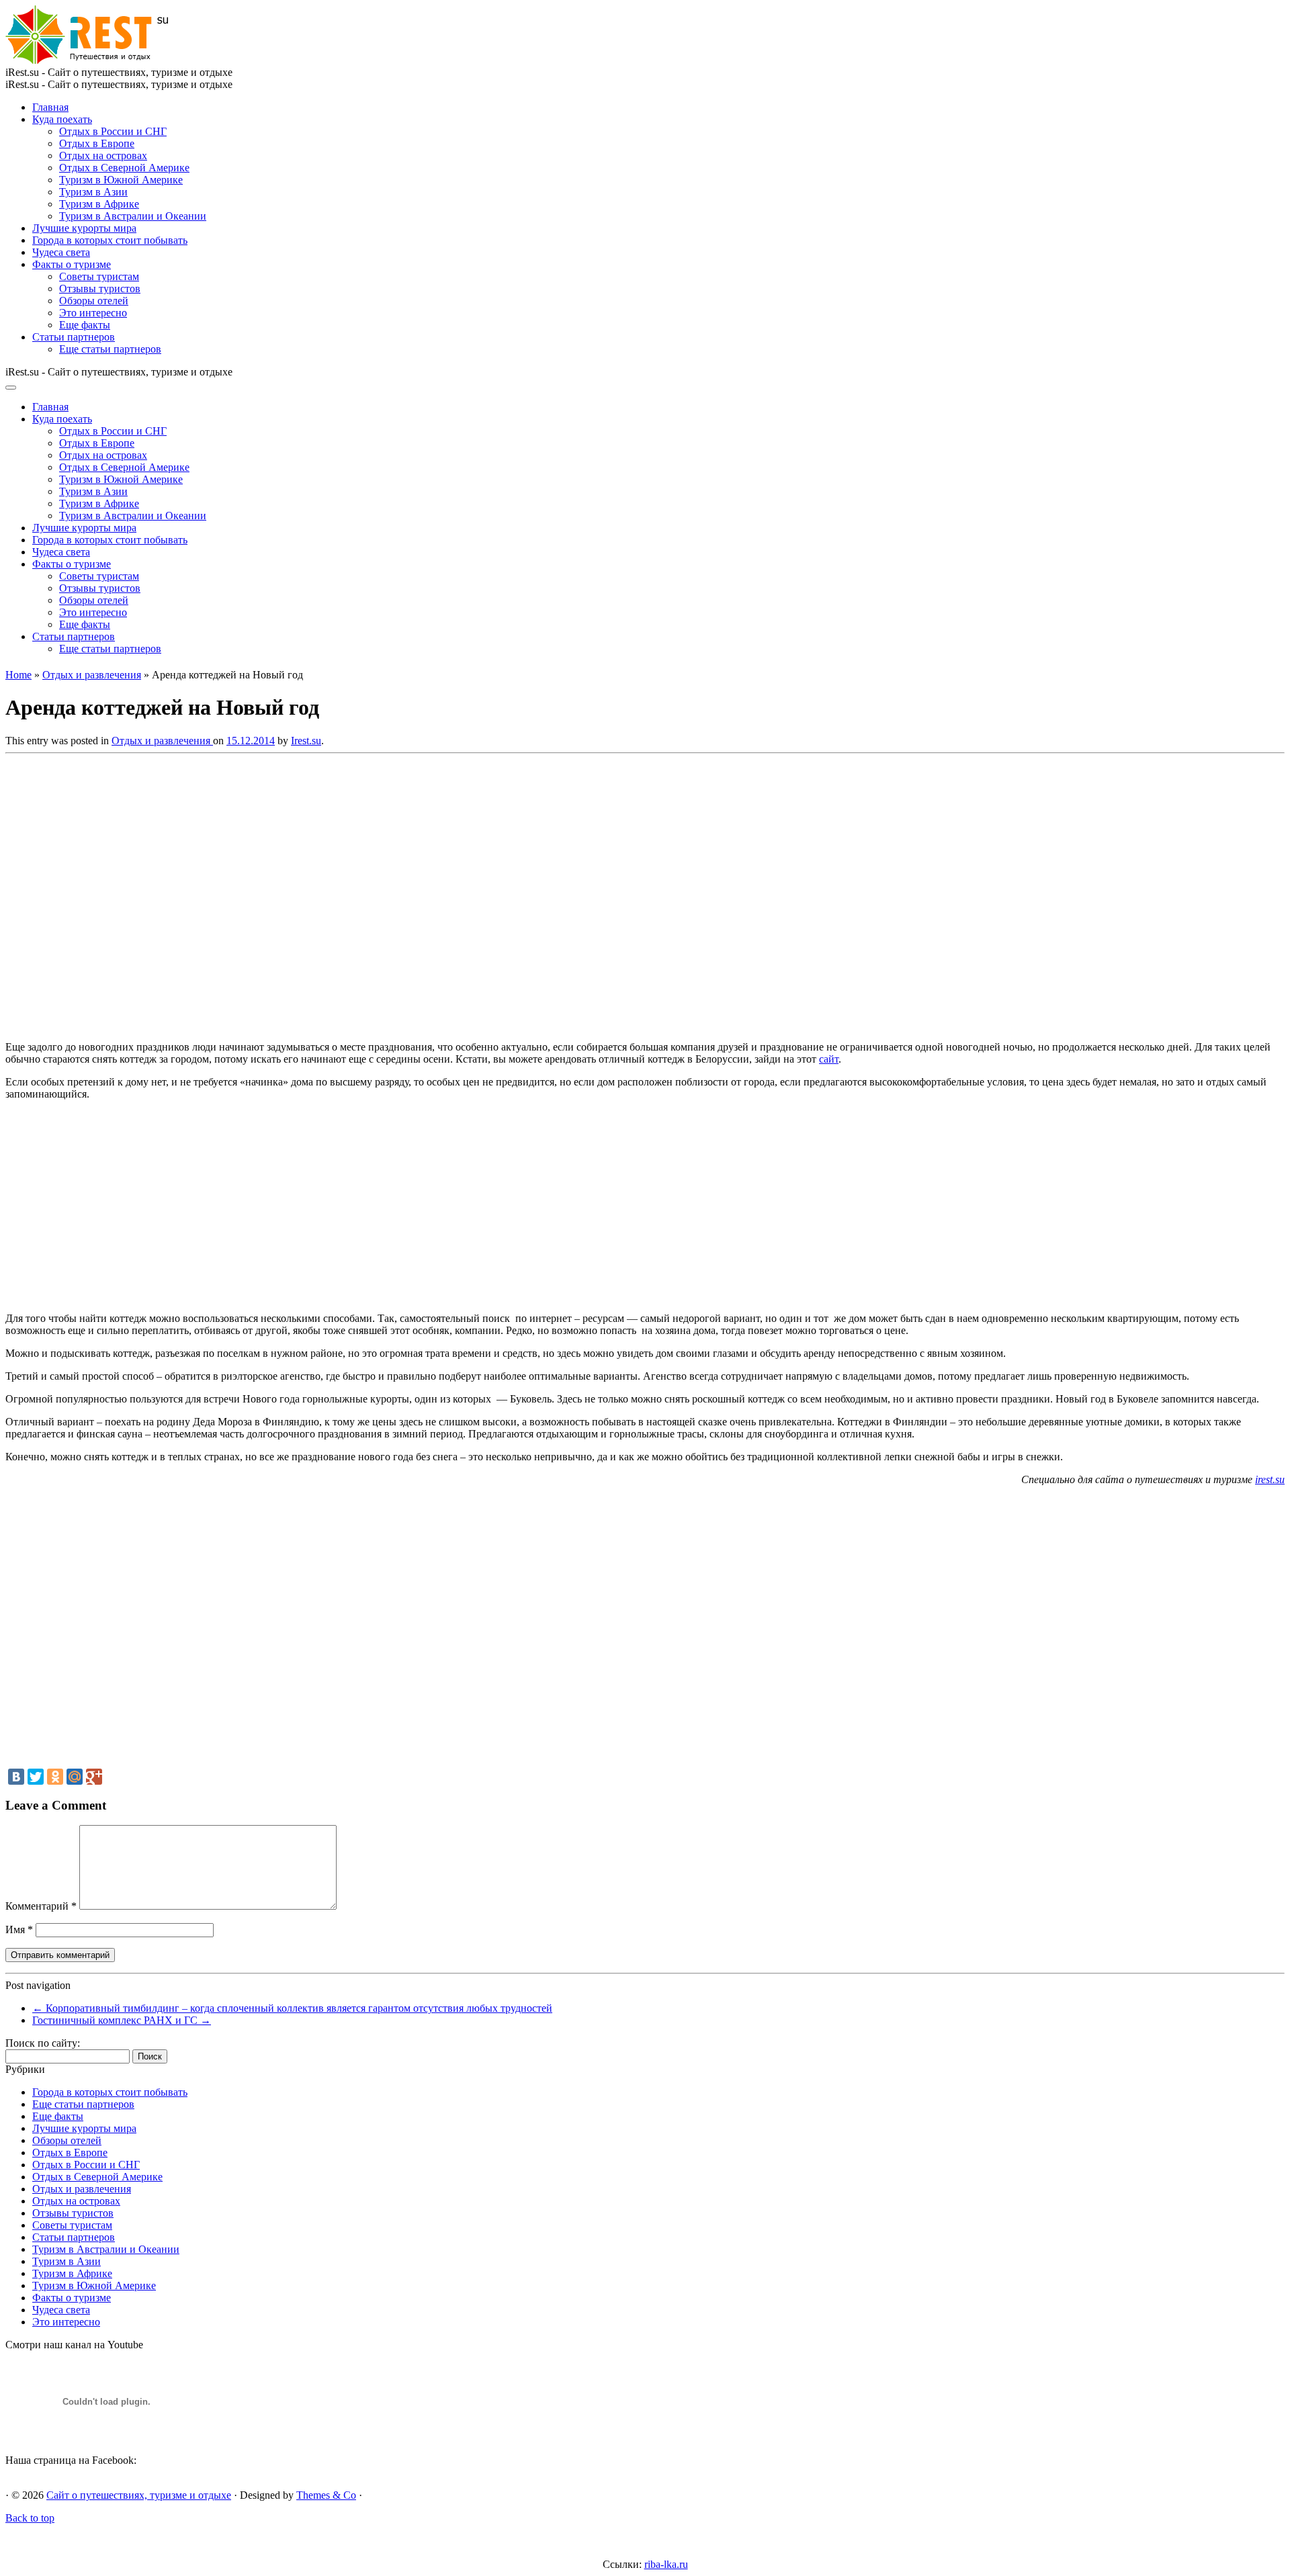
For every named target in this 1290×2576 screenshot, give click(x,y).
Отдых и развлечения (92, 675)
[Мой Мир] (75, 1777)
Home (18, 675)
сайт (829, 1059)
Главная (50, 107)
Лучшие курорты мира (84, 228)
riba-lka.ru (666, 2564)
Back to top (30, 2518)
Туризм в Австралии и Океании (133, 216)
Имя (19, 1929)
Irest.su (306, 741)
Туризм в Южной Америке (121, 180)
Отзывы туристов (100, 288)
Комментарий (41, 1906)
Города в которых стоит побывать (110, 240)
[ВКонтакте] (16, 1777)
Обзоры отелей (94, 301)
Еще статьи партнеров (110, 349)
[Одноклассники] (55, 1777)
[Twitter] (36, 1777)
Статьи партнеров (74, 337)
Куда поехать (62, 119)
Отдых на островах (103, 156)
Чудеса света (61, 252)
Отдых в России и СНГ (113, 131)
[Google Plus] (94, 1777)
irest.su (1270, 1479)
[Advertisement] (200, 893)
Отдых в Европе (97, 143)
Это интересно (93, 313)
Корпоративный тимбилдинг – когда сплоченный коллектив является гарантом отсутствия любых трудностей (292, 2008)
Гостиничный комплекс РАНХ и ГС (122, 2020)
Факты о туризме (72, 264)
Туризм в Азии (93, 192)
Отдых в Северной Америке (124, 168)
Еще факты (85, 325)
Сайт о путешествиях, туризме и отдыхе (139, 2495)
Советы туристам (99, 276)
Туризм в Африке (99, 204)
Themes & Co (326, 2495)
